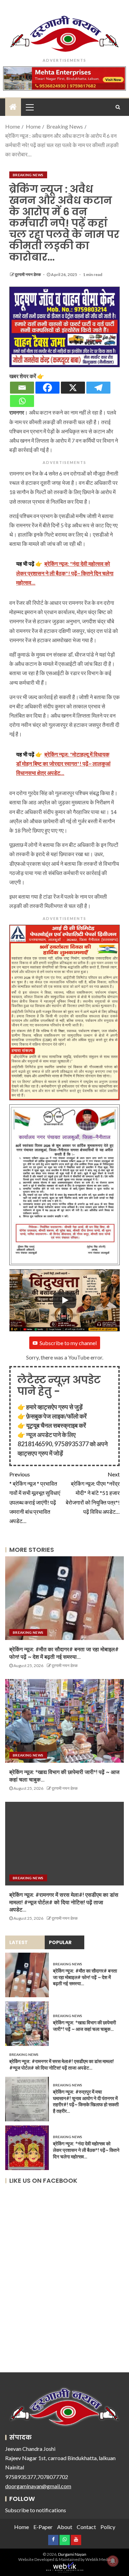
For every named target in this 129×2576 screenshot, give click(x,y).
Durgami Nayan (72, 2554)
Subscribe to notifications (36, 2510)
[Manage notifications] (113, 2561)
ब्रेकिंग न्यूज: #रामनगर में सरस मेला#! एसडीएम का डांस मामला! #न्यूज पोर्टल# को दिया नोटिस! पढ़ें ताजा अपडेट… (64, 1902)
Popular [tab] (60, 1942)
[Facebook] (47, 388)
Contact (86, 2527)
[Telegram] (98, 388)
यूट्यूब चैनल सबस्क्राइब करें (56, 1425)
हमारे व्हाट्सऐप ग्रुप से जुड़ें (54, 1407)
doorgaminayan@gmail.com (38, 2486)
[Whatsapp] (22, 401)
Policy (108, 2527)
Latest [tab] (19, 1942)
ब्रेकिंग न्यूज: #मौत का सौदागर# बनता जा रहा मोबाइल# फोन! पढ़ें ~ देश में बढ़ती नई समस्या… (85, 1977)
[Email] (22, 388)
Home (21, 2527)
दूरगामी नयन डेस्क (28, 274)
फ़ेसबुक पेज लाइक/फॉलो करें (56, 1416)
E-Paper (43, 2527)
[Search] (118, 107)
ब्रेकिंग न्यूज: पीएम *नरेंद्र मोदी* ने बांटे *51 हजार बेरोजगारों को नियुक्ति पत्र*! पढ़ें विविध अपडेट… (93, 1493)
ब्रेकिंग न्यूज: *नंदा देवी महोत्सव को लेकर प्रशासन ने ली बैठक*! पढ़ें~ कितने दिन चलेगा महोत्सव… (86, 2150)
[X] (73, 388)
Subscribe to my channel (68, 1343)
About (65, 2527)
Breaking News (28, 175)
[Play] (65, 1300)
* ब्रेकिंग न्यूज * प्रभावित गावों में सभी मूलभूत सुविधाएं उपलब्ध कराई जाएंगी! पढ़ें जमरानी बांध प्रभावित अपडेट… (35, 1497)
